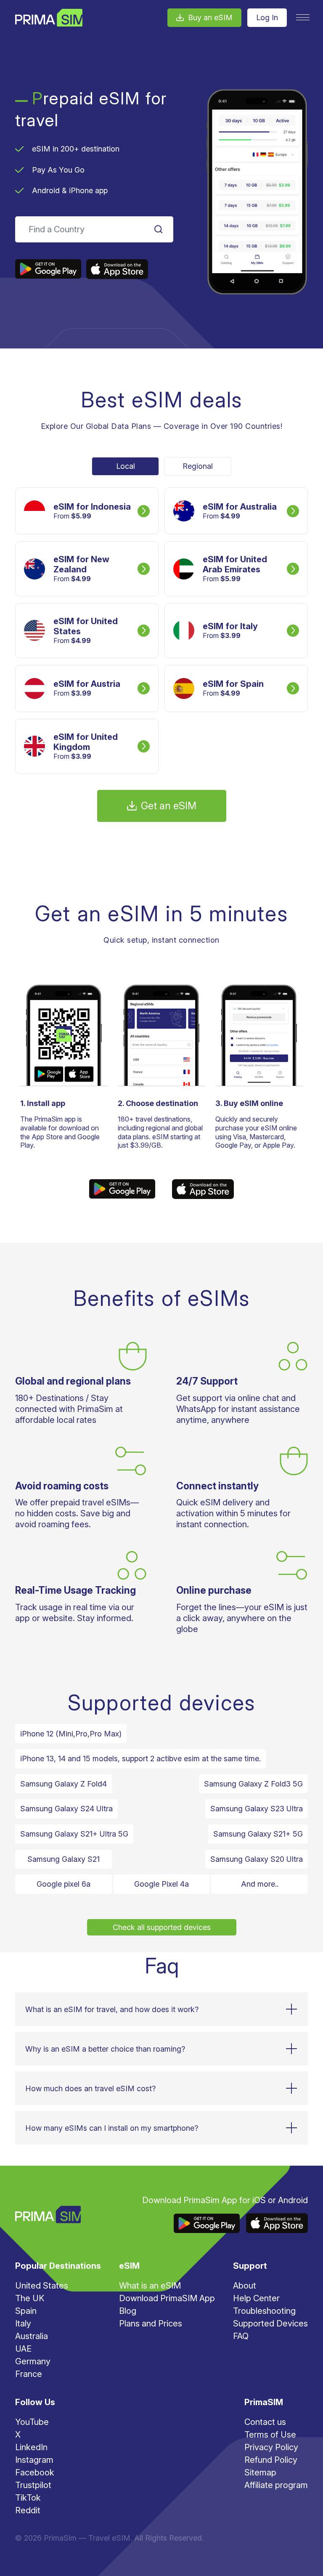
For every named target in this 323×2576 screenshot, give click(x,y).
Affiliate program (276, 2485)
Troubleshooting (264, 2311)
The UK (30, 2298)
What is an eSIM (150, 2286)
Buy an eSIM (210, 17)
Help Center (256, 2298)
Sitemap (260, 2472)
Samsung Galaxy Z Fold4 (64, 1784)
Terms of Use (270, 2435)
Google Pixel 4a (161, 1884)
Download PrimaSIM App (167, 2298)
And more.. (260, 1884)
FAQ (241, 2336)
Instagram (34, 2460)
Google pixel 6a (64, 1884)
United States (42, 2286)
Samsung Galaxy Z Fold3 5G (253, 1784)
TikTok (28, 2498)
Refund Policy (271, 2460)
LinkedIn (31, 2447)
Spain (26, 2311)
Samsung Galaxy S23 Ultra (257, 1809)
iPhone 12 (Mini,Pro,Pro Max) (71, 1734)
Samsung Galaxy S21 (64, 1859)
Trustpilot (33, 2485)
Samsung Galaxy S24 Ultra (66, 1809)
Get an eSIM (169, 806)
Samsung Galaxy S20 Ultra (257, 1859)
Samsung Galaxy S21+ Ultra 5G (74, 1834)
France (29, 2374)
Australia (32, 2336)
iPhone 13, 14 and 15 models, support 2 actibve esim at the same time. (140, 1759)
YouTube (32, 2422)
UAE (23, 2349)
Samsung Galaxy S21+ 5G (258, 1834)
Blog (128, 2311)
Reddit (28, 2510)
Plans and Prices (151, 2323)
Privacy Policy (271, 2447)
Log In (267, 17)
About (245, 2286)
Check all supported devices (162, 1927)
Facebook (35, 2472)
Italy (23, 2323)
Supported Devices (270, 2323)
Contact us (265, 2422)
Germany (33, 2361)
